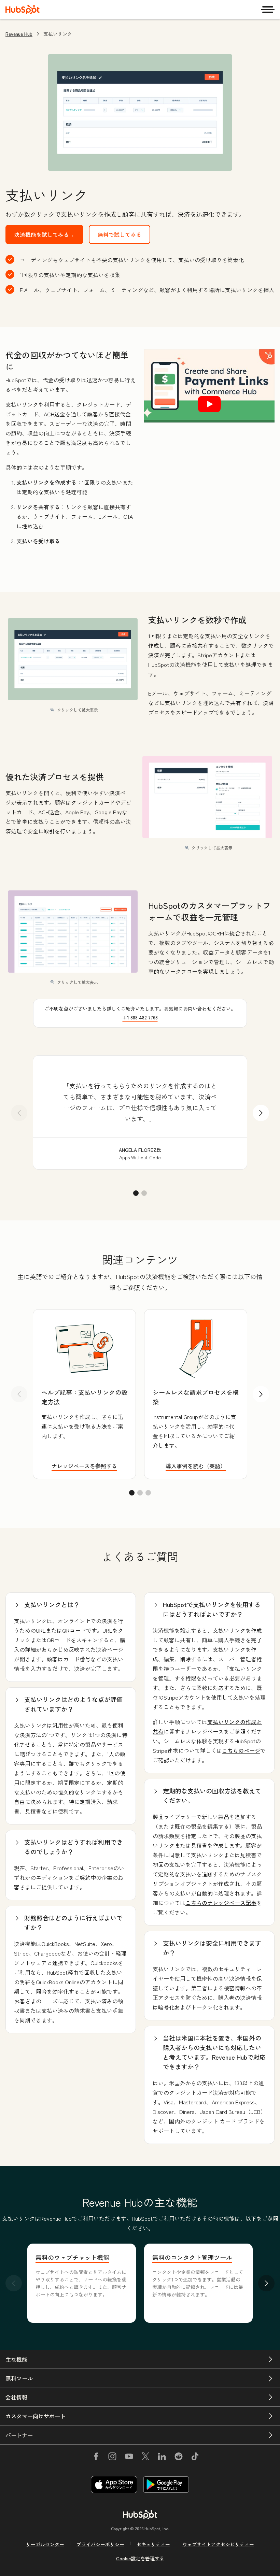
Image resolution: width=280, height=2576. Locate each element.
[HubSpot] (23, 10)
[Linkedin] (162, 2458)
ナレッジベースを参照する (84, 1466)
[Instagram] (112, 2458)
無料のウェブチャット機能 (72, 2257)
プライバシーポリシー (100, 2544)
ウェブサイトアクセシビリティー (218, 2544)
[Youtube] (129, 2458)
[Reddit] (179, 2458)
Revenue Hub (19, 34)
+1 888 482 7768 (140, 1017)
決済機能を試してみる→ (44, 234)
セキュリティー (153, 2544)
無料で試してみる (120, 234)
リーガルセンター (45, 2544)
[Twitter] (145, 2458)
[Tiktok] (195, 2458)
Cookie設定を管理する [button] (140, 2558)
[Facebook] (96, 2458)
